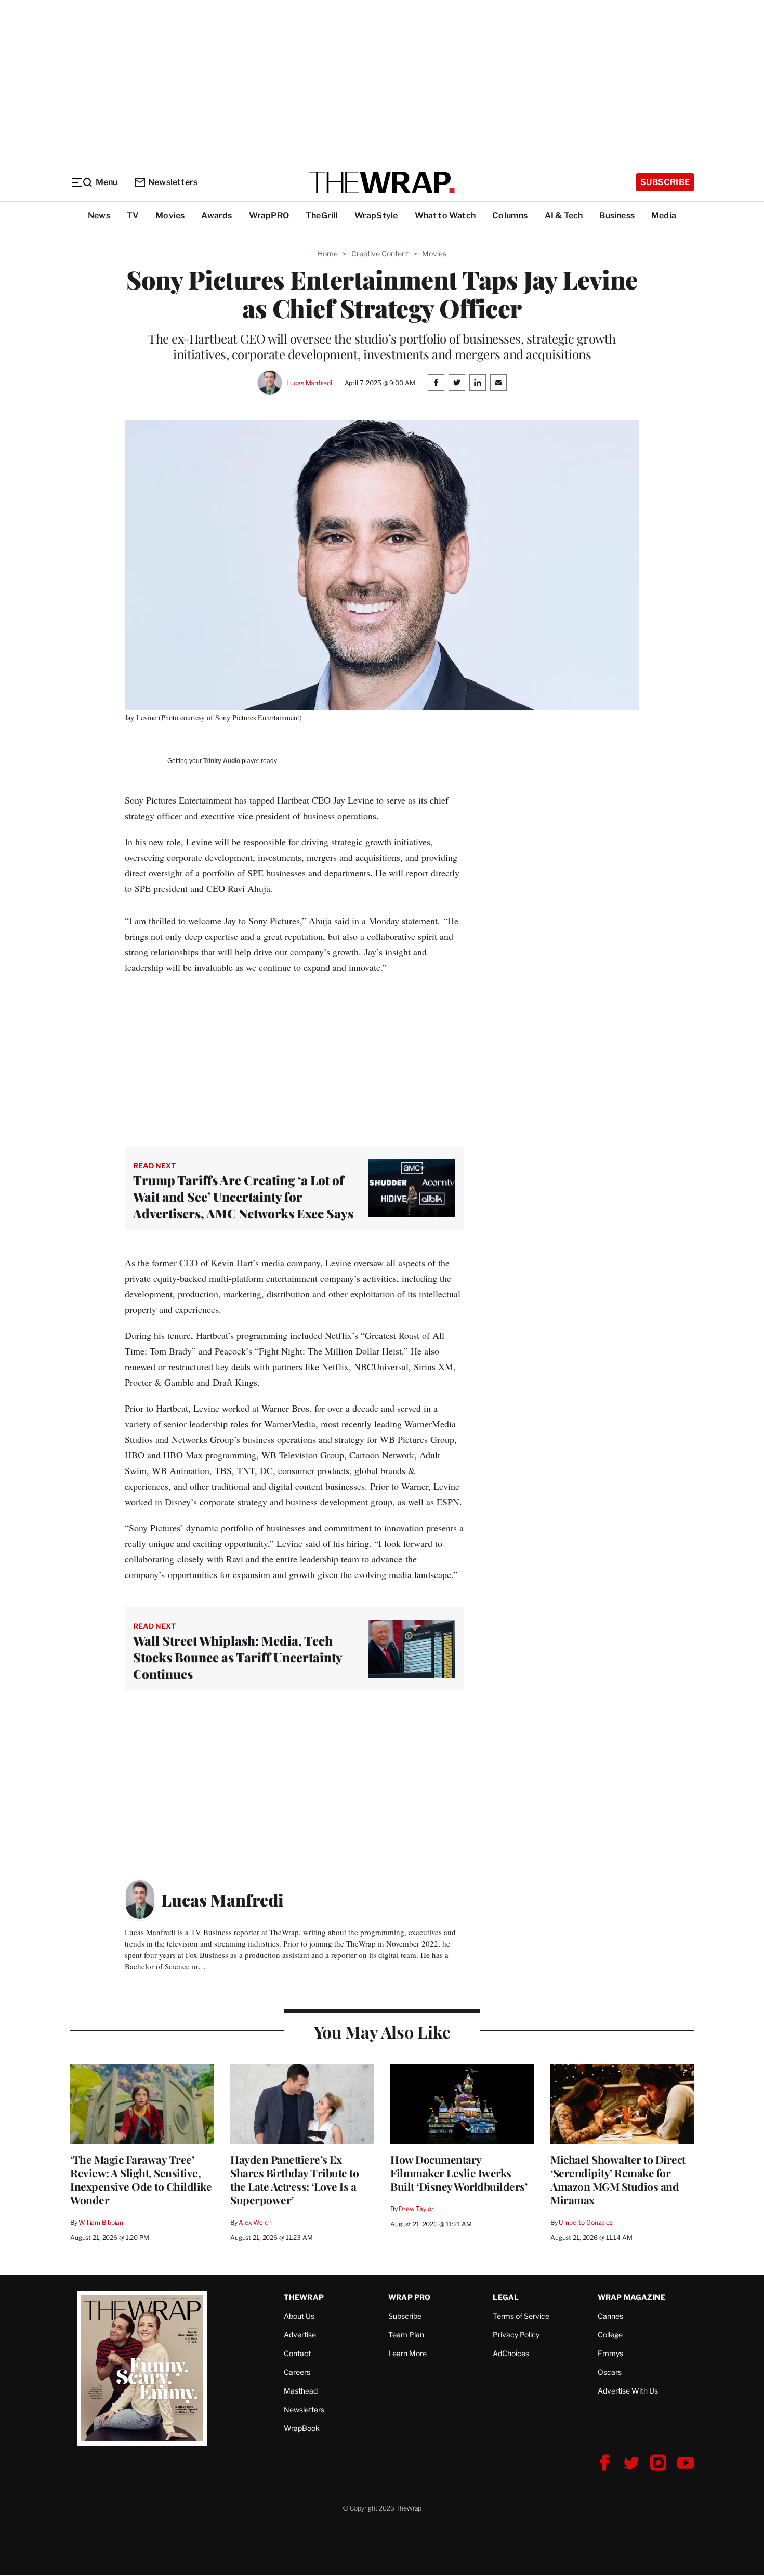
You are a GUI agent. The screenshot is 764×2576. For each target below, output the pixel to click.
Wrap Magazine (632, 2297)
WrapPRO (269, 215)
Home (328, 253)
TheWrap (304, 2297)
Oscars (610, 2372)
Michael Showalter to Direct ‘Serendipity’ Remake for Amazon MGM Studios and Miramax (618, 2179)
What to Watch (445, 215)
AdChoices (511, 2353)
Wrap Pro (410, 2297)
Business (617, 215)
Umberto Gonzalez (586, 2222)
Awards (216, 215)
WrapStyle (376, 215)
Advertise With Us (628, 2391)
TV (133, 215)
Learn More (407, 2353)
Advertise (300, 2335)
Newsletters (173, 182)
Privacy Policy (516, 2335)
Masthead (301, 2391)
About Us (299, 2316)
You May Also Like (382, 2032)
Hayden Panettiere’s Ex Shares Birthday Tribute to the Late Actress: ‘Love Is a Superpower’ (294, 2179)
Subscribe (665, 182)
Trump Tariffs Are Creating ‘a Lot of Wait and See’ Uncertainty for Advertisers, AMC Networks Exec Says (245, 1197)
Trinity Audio (222, 761)
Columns (510, 215)
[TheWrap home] (382, 182)
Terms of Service (521, 2316)
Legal (506, 2297)
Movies (170, 215)
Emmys (610, 2353)
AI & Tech (564, 215)
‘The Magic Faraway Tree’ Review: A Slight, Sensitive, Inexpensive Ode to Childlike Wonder (141, 2179)
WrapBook (302, 2428)
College (610, 2335)
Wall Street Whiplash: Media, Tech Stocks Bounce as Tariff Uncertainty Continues (238, 1657)
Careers (297, 2372)
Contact (297, 2353)
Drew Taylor (416, 2209)
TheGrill (322, 215)
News (99, 215)
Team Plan (406, 2335)
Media (664, 215)
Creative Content (380, 253)
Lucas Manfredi (309, 383)
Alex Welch (255, 2222)
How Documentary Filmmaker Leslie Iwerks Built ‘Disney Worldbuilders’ (459, 2173)
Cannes (610, 2316)
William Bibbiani (102, 2222)
